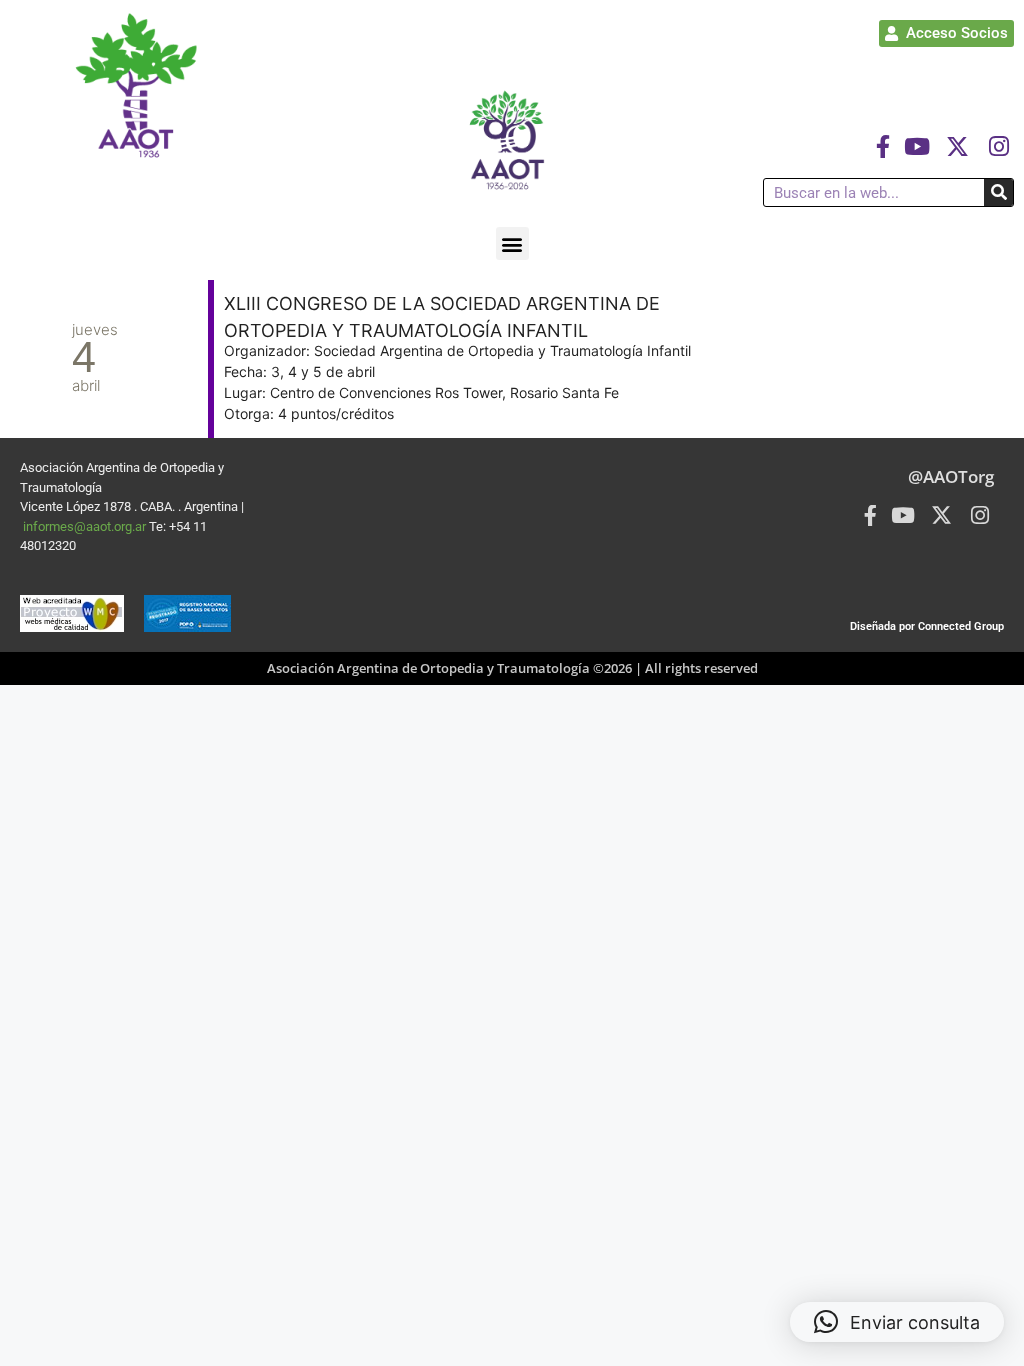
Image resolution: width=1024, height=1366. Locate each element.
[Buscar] (998, 192)
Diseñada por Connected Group (927, 626)
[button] (512, 243)
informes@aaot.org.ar (86, 526)
